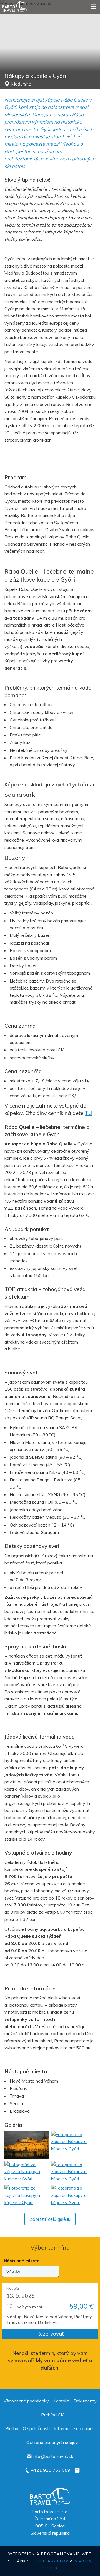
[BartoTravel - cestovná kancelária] (14, 7)
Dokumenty (85, 2401)
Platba (12, 2428)
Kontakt (61, 2401)
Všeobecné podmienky (26, 2401)
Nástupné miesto (22, 2261)
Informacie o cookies (74, 2428)
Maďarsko (21, 84)
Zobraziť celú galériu (50, 2220)
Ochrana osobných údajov (52, 2442)
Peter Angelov (50, 2561)
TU (89, 1113)
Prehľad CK (52, 2415)
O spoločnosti (36, 2428)
